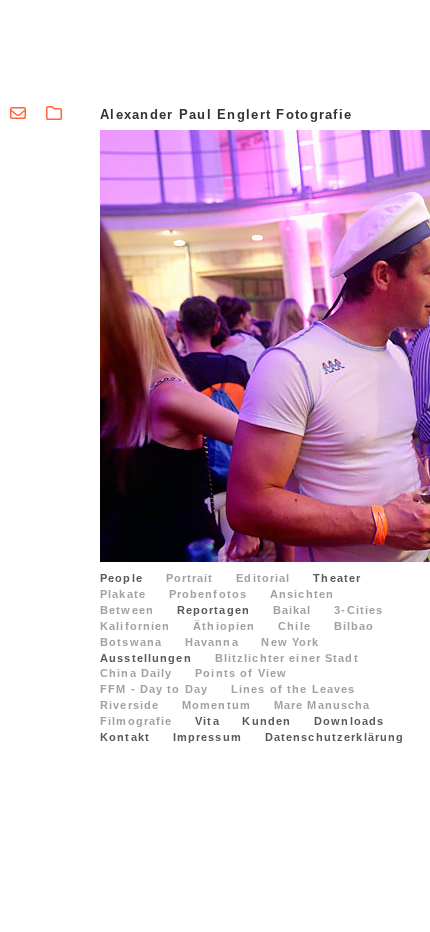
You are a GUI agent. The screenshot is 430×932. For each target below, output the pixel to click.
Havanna (212, 642)
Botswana (131, 642)
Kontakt (125, 737)
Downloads (349, 721)
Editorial (263, 578)
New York (290, 642)
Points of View (241, 673)
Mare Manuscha (322, 705)
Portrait (190, 578)
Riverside (129, 705)
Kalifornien (135, 626)
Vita (207, 721)
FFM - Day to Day (154, 689)
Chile (294, 626)
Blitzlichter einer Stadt (287, 658)
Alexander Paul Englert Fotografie (226, 114)
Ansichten (302, 594)
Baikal (292, 610)
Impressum (207, 737)
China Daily (136, 673)
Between (127, 610)
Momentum (216, 705)
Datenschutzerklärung (335, 737)
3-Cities (358, 610)
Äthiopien (224, 626)
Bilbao (354, 626)
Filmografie (136, 721)
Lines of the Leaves (293, 689)
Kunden (266, 721)
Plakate (123, 594)
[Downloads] (54, 113)
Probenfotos (208, 594)
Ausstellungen (146, 658)
